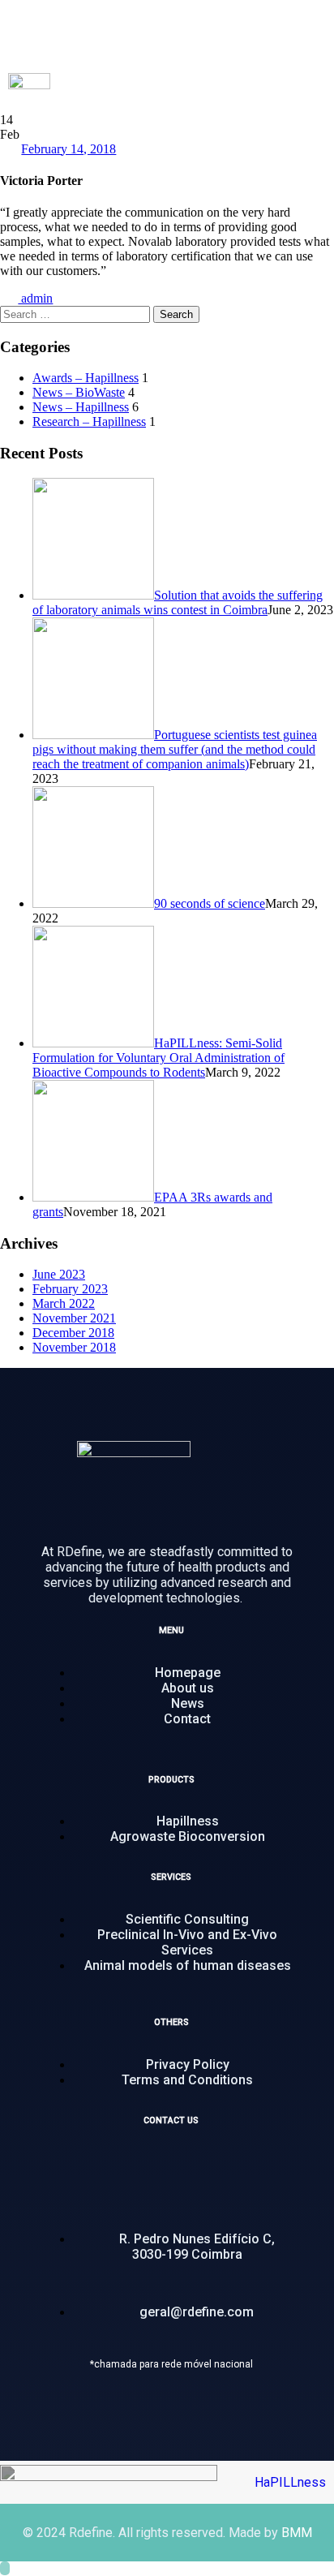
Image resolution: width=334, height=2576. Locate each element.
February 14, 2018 (69, 149)
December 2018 (73, 1333)
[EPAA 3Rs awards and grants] (93, 1197)
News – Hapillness (81, 407)
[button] (313, 89)
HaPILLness (290, 2482)
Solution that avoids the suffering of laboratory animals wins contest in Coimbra (178, 602)
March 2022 (64, 1303)
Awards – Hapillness (86, 378)
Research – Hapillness (89, 421)
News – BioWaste (79, 392)
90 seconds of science (210, 903)
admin (35, 298)
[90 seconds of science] (93, 903)
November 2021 (74, 1318)
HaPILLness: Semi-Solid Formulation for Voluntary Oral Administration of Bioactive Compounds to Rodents (158, 1058)
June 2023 (59, 1274)
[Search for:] (77, 314)
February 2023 (70, 1289)
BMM (297, 2533)
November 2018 (74, 1347)
